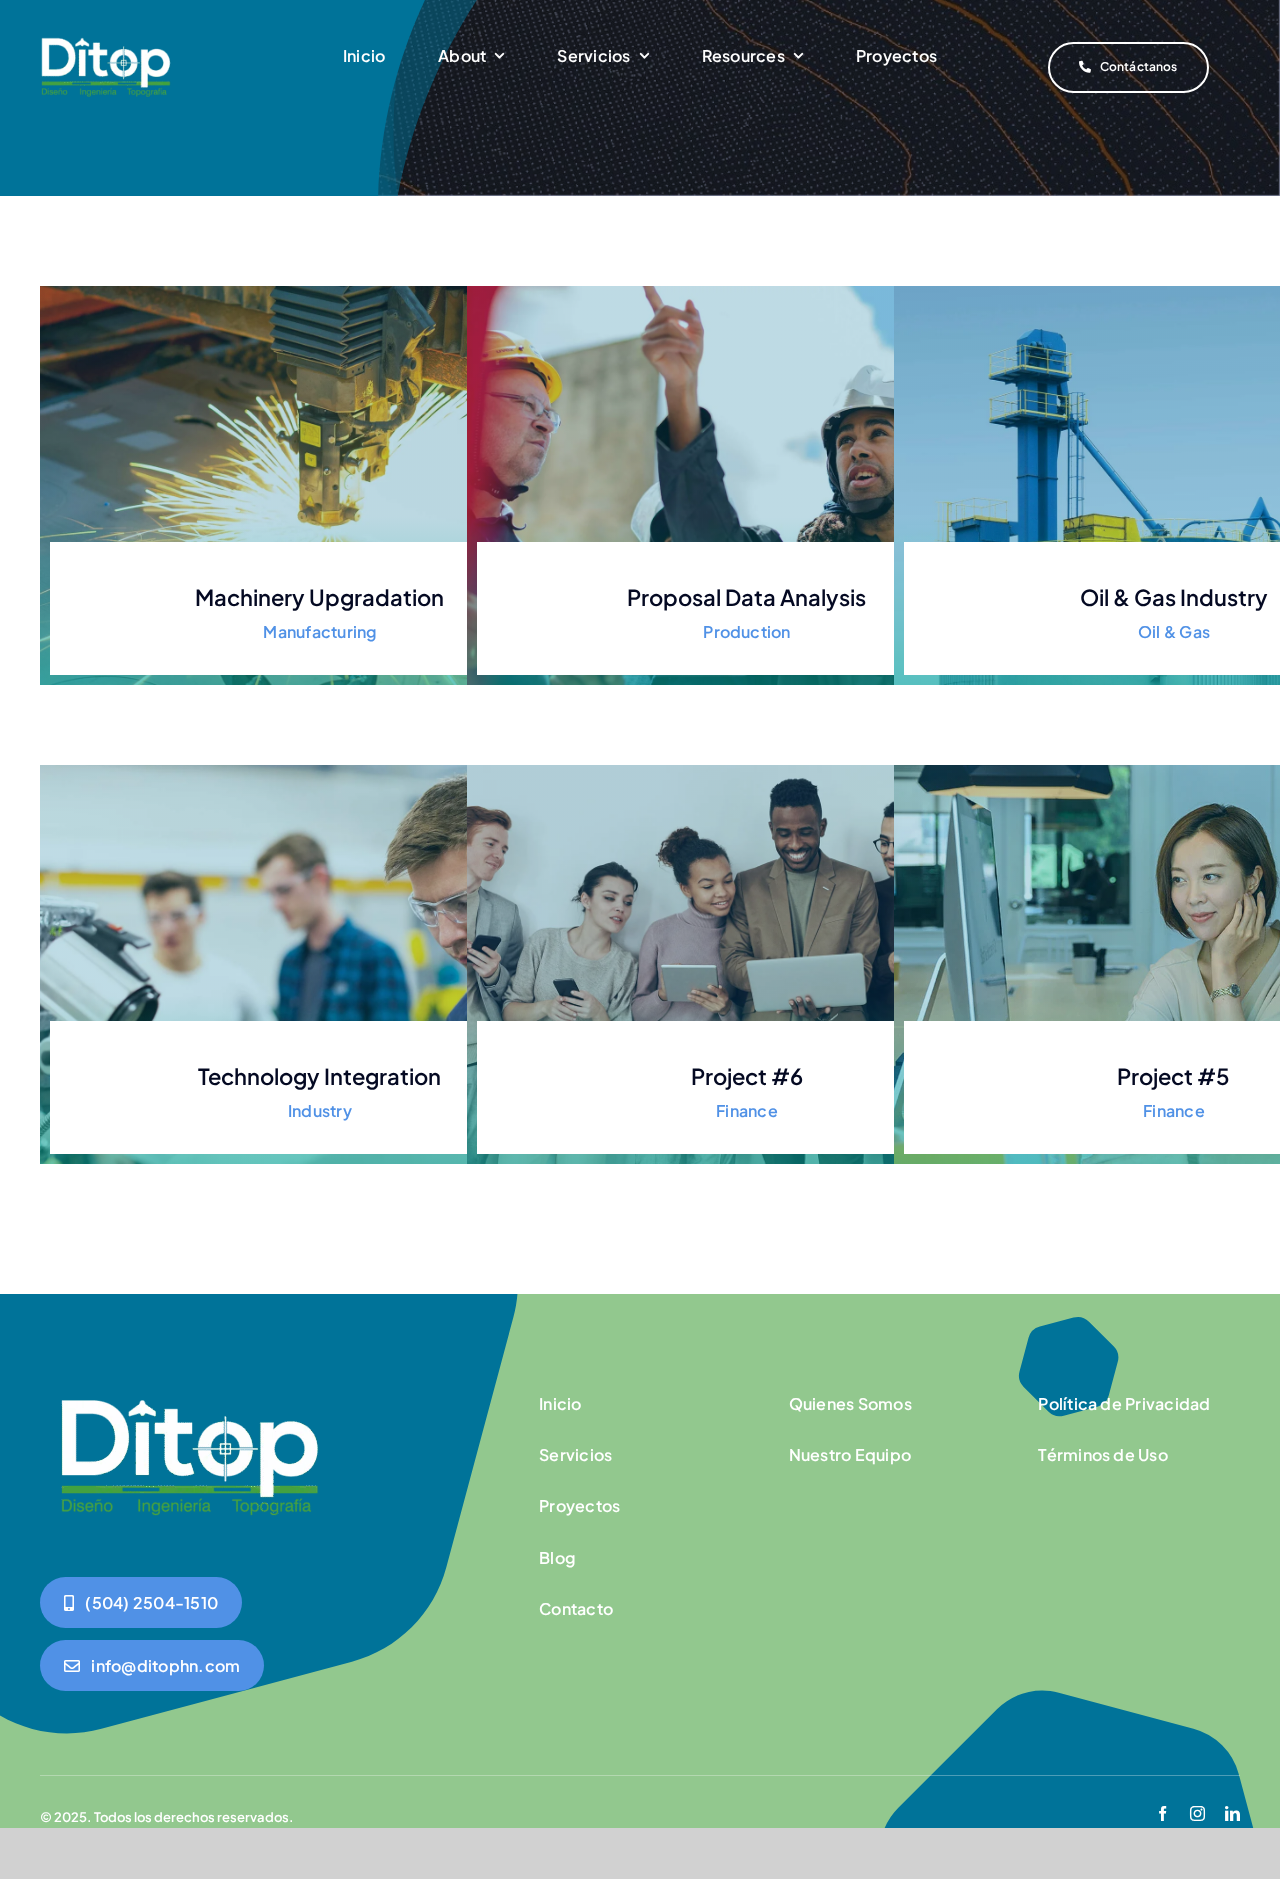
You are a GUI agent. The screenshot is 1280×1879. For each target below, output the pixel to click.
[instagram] (1197, 1813)
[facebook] (1162, 1813)
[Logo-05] (106, 38)
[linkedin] (1232, 1813)
